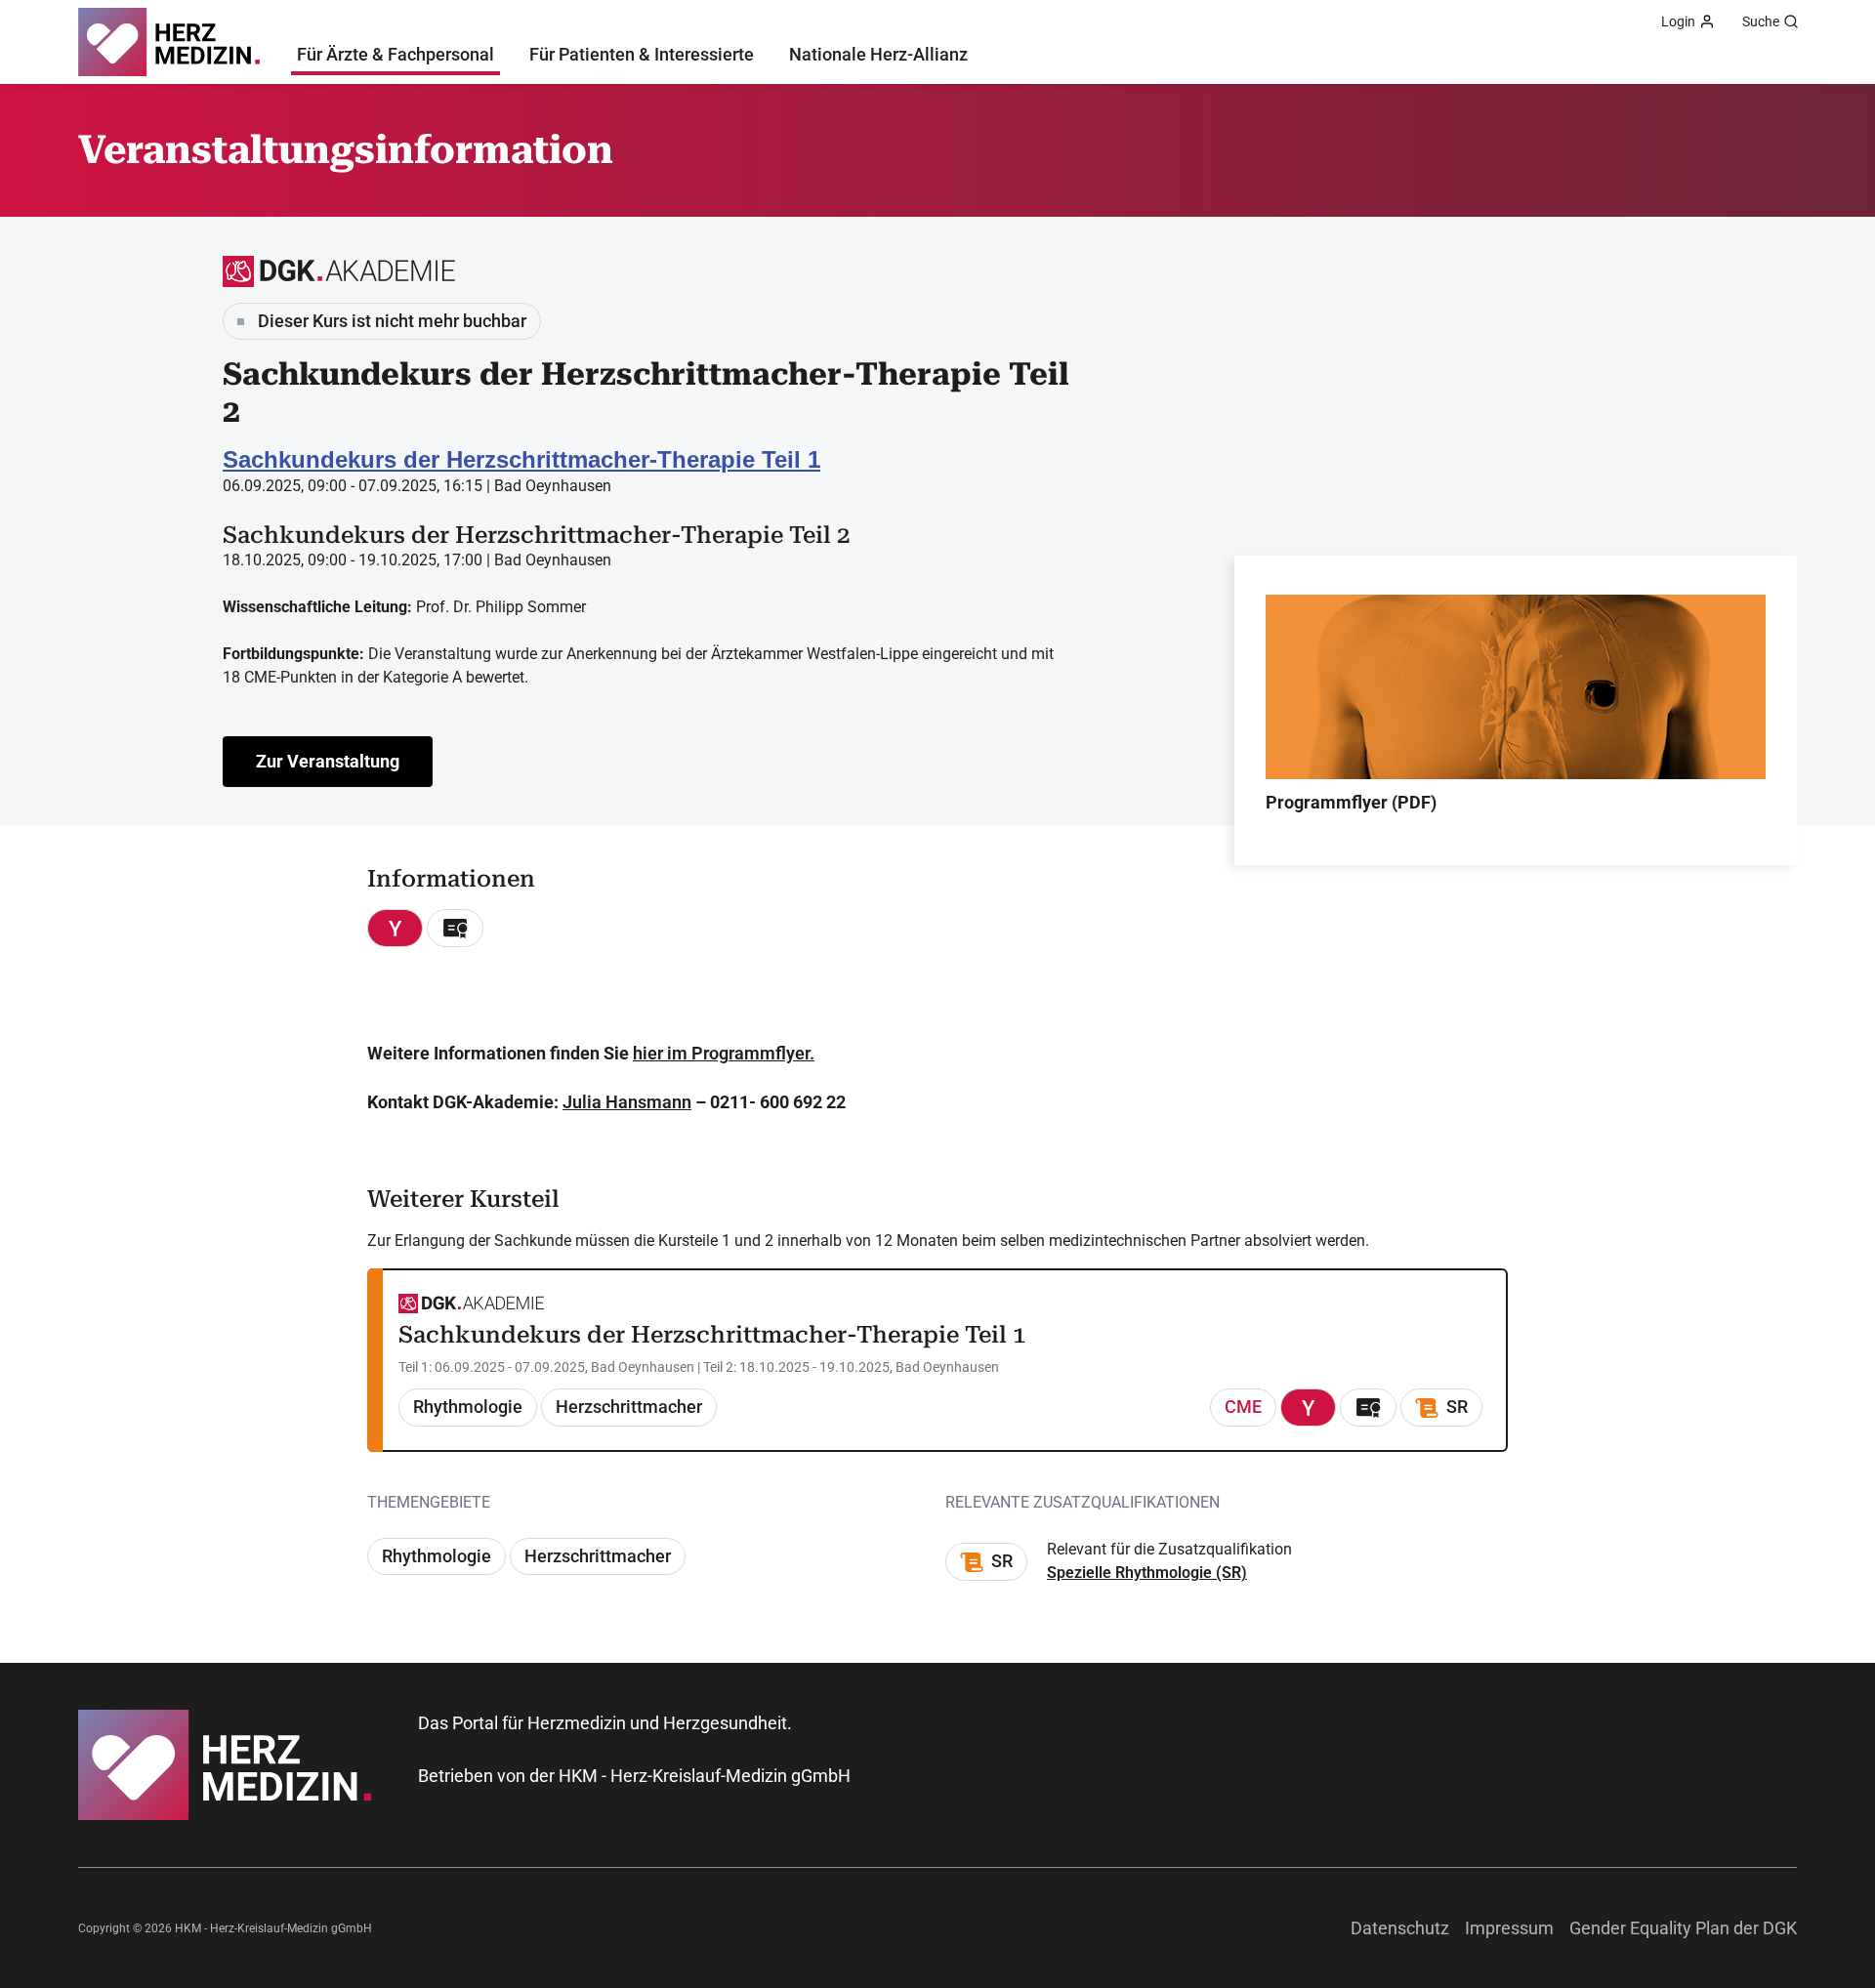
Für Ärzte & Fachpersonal (396, 54)
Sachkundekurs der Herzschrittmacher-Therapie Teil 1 (521, 459)
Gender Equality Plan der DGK (1683, 1928)
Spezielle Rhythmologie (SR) (1147, 1573)
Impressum (1509, 1928)
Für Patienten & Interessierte (642, 54)
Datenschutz (1400, 1928)
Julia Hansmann (627, 1102)
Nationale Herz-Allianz (878, 54)
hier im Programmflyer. (724, 1053)
